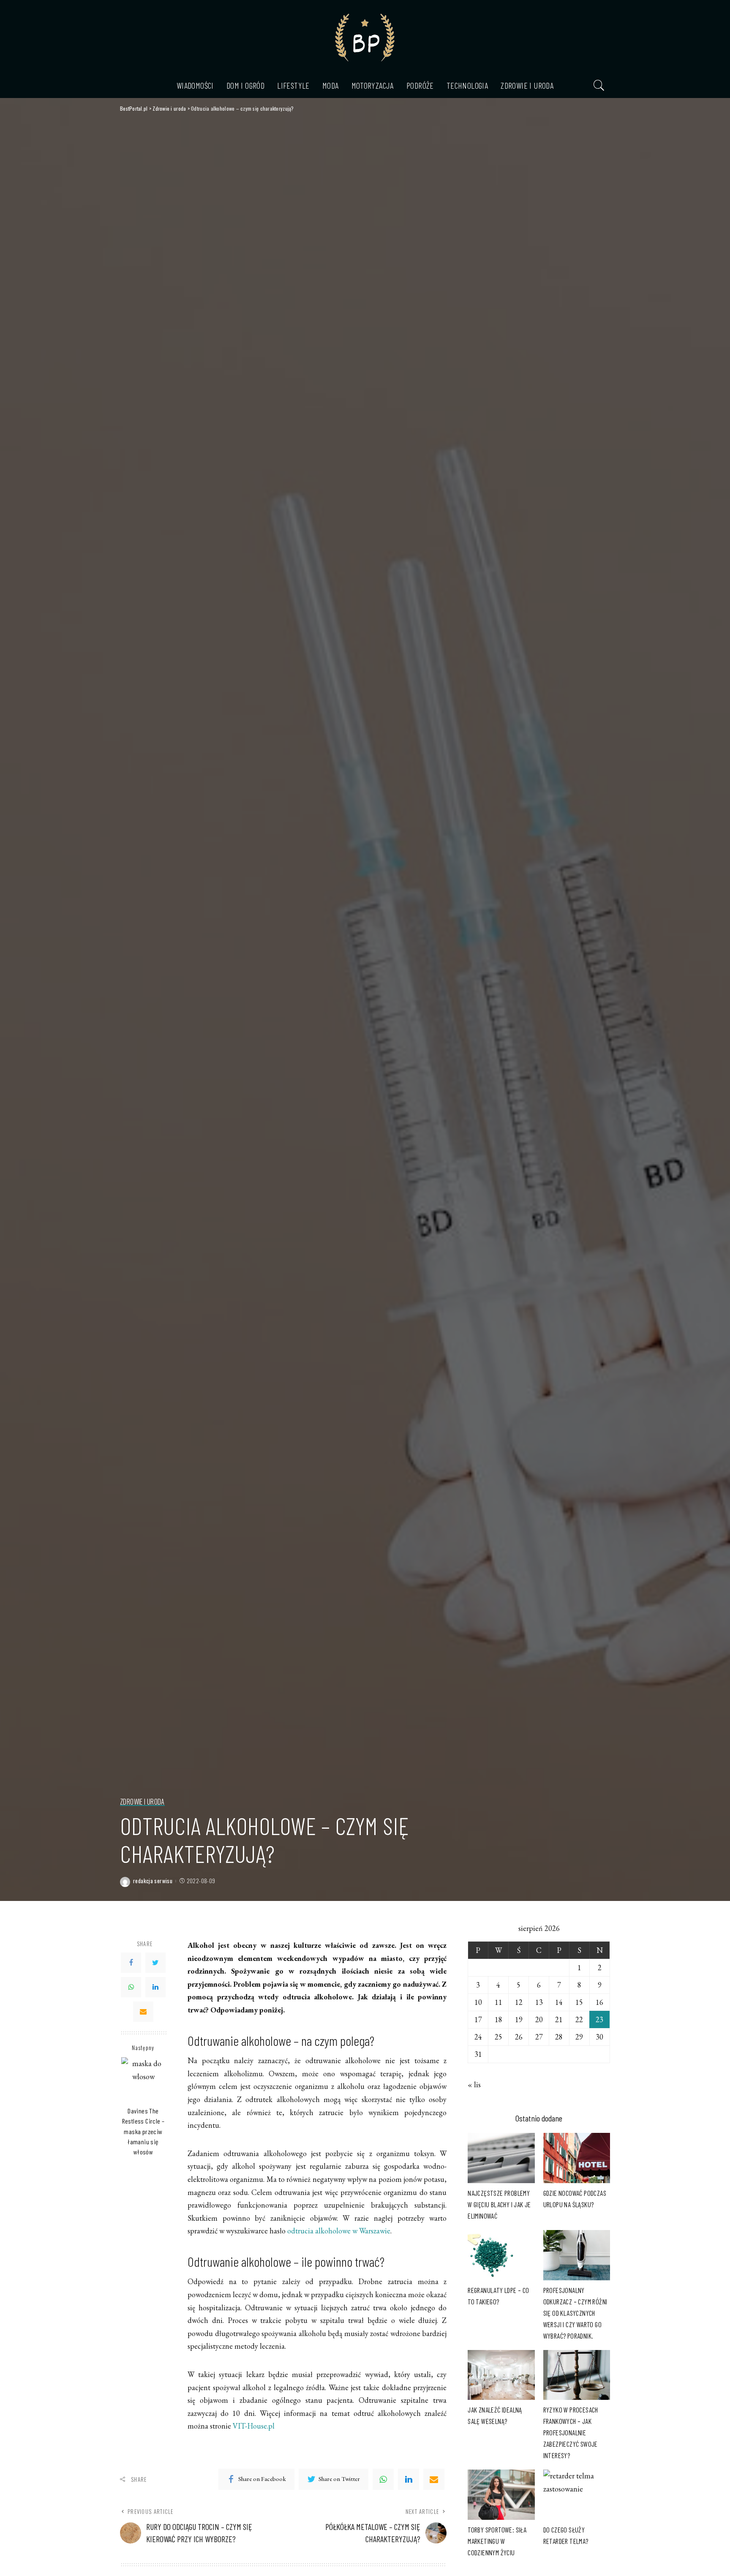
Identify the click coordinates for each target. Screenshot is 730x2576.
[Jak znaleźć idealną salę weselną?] (501, 2375)
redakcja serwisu (153, 1881)
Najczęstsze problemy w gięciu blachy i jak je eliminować (499, 2204)
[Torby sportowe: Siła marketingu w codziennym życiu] (501, 2495)
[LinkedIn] (155, 1987)
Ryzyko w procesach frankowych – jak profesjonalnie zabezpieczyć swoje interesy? (571, 2432)
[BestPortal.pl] (365, 36)
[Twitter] (155, 1963)
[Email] (143, 2012)
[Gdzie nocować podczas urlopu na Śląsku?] (577, 2158)
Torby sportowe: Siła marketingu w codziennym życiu (497, 2541)
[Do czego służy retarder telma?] (577, 2495)
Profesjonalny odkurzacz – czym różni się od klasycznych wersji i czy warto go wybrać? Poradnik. (575, 2313)
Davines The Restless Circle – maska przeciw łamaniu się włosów (143, 2131)
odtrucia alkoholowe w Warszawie (339, 2231)
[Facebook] (131, 1963)
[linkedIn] (409, 2479)
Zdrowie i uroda (142, 1802)
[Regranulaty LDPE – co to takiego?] (501, 2255)
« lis (474, 2084)
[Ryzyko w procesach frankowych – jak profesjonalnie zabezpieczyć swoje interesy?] (577, 2375)
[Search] (599, 85)
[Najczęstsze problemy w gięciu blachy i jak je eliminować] (501, 2158)
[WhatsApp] (131, 1987)
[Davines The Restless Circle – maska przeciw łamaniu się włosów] (143, 2079)
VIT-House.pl (254, 2426)
